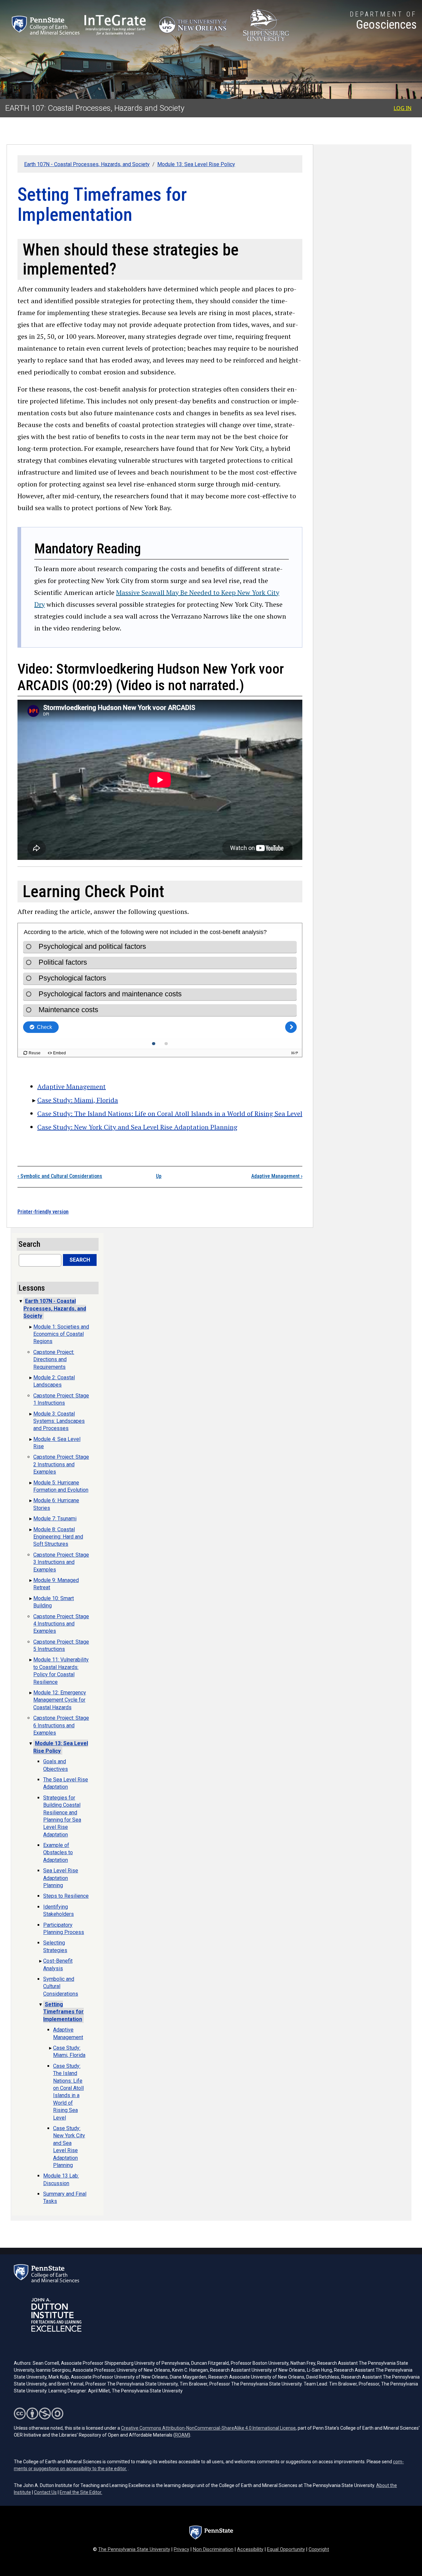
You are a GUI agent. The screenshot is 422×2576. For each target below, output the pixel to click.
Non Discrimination (213, 2549)
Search (80, 1260)
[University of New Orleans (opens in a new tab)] (194, 25)
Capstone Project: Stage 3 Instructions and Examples (61, 1562)
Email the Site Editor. (81, 2492)
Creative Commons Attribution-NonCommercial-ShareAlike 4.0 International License (208, 2428)
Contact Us (45, 2492)
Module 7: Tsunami (55, 1519)
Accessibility (250, 2549)
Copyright (319, 2549)
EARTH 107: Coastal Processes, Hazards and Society (95, 108)
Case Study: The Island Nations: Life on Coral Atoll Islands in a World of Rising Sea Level (170, 1113)
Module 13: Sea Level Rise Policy (196, 164)
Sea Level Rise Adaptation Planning (61, 1878)
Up (159, 1176)
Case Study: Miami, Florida (78, 1100)
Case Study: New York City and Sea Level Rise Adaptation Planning (137, 1127)
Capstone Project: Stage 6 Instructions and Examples (61, 1725)
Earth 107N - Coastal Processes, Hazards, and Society (87, 164)
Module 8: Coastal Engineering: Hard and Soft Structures (58, 1537)
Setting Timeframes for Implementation (63, 2012)
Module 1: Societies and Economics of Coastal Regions (61, 1334)
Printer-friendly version (43, 1212)
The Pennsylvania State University (134, 2549)
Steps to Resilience (66, 1896)
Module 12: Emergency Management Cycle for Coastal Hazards (60, 1700)
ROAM (182, 2435)
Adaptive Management (72, 1086)
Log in (403, 108)
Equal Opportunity (286, 2549)
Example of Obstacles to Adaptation (58, 1853)
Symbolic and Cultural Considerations (60, 1176)
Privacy (181, 2549)
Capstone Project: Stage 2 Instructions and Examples (61, 1464)
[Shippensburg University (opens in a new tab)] (266, 25)
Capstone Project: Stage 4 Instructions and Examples (61, 1624)
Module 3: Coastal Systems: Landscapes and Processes (59, 1421)
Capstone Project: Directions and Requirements (54, 1360)
